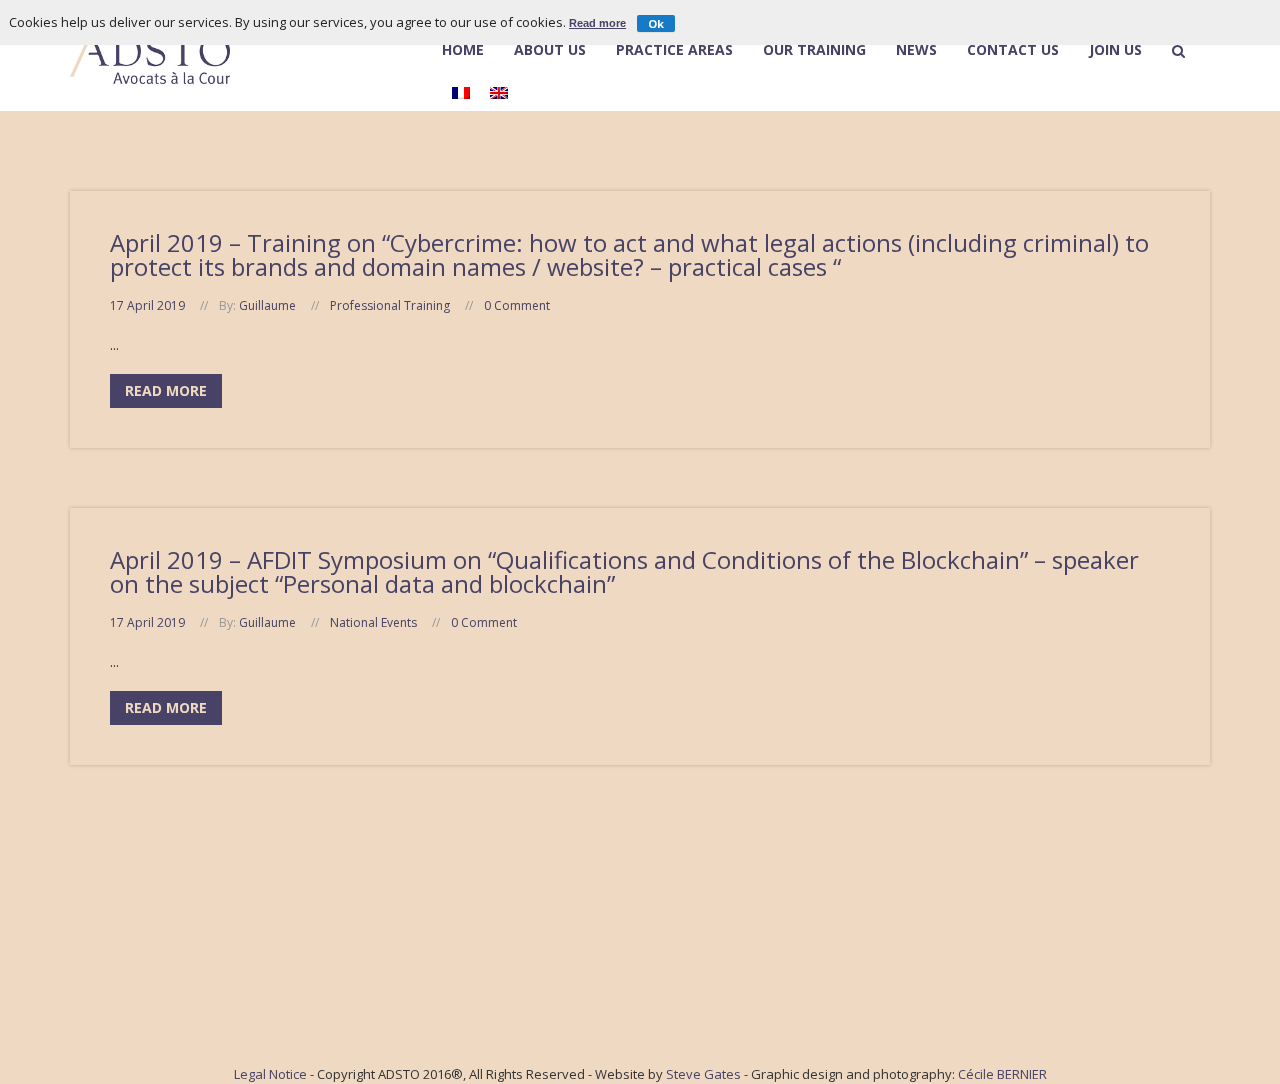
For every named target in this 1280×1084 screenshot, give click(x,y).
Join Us (1115, 51)
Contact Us (1013, 51)
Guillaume (267, 305)
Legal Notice (270, 1074)
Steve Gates (703, 1074)
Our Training (814, 51)
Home (463, 51)
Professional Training (390, 305)
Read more (597, 23)
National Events (373, 622)
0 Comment (517, 305)
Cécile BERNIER (1002, 1074)
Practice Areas (674, 51)
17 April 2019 (147, 305)
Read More (166, 390)
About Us (550, 50)
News (916, 51)
